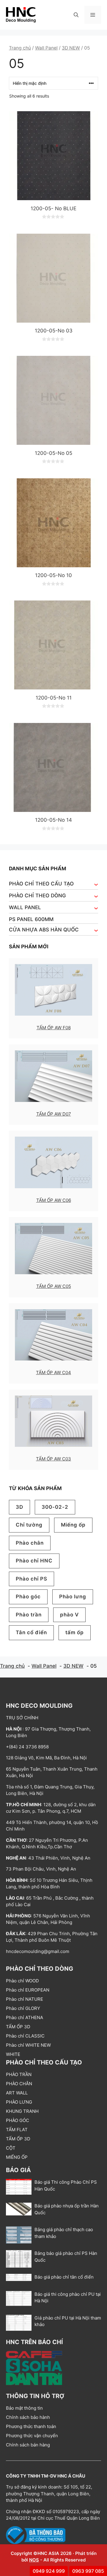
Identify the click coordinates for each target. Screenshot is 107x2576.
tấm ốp (75, 1632)
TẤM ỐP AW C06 (54, 1200)
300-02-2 (55, 1507)
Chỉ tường (29, 1525)
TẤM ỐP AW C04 (53, 1373)
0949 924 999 (49, 2571)
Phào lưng (73, 1597)
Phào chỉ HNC (34, 1561)
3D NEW (71, 48)
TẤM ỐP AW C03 (53, 1459)
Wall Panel (46, 48)
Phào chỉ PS (32, 1579)
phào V (69, 1615)
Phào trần (29, 1615)
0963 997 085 (88, 2571)
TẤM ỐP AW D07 (54, 1114)
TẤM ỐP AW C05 (54, 1286)
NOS (34, 2560)
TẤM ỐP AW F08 (54, 1028)
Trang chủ (20, 48)
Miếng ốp (73, 1525)
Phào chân (30, 1543)
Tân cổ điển (31, 1632)
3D (19, 1507)
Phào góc (28, 1597)
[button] (76, 15)
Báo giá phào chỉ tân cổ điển (64, 2277)
